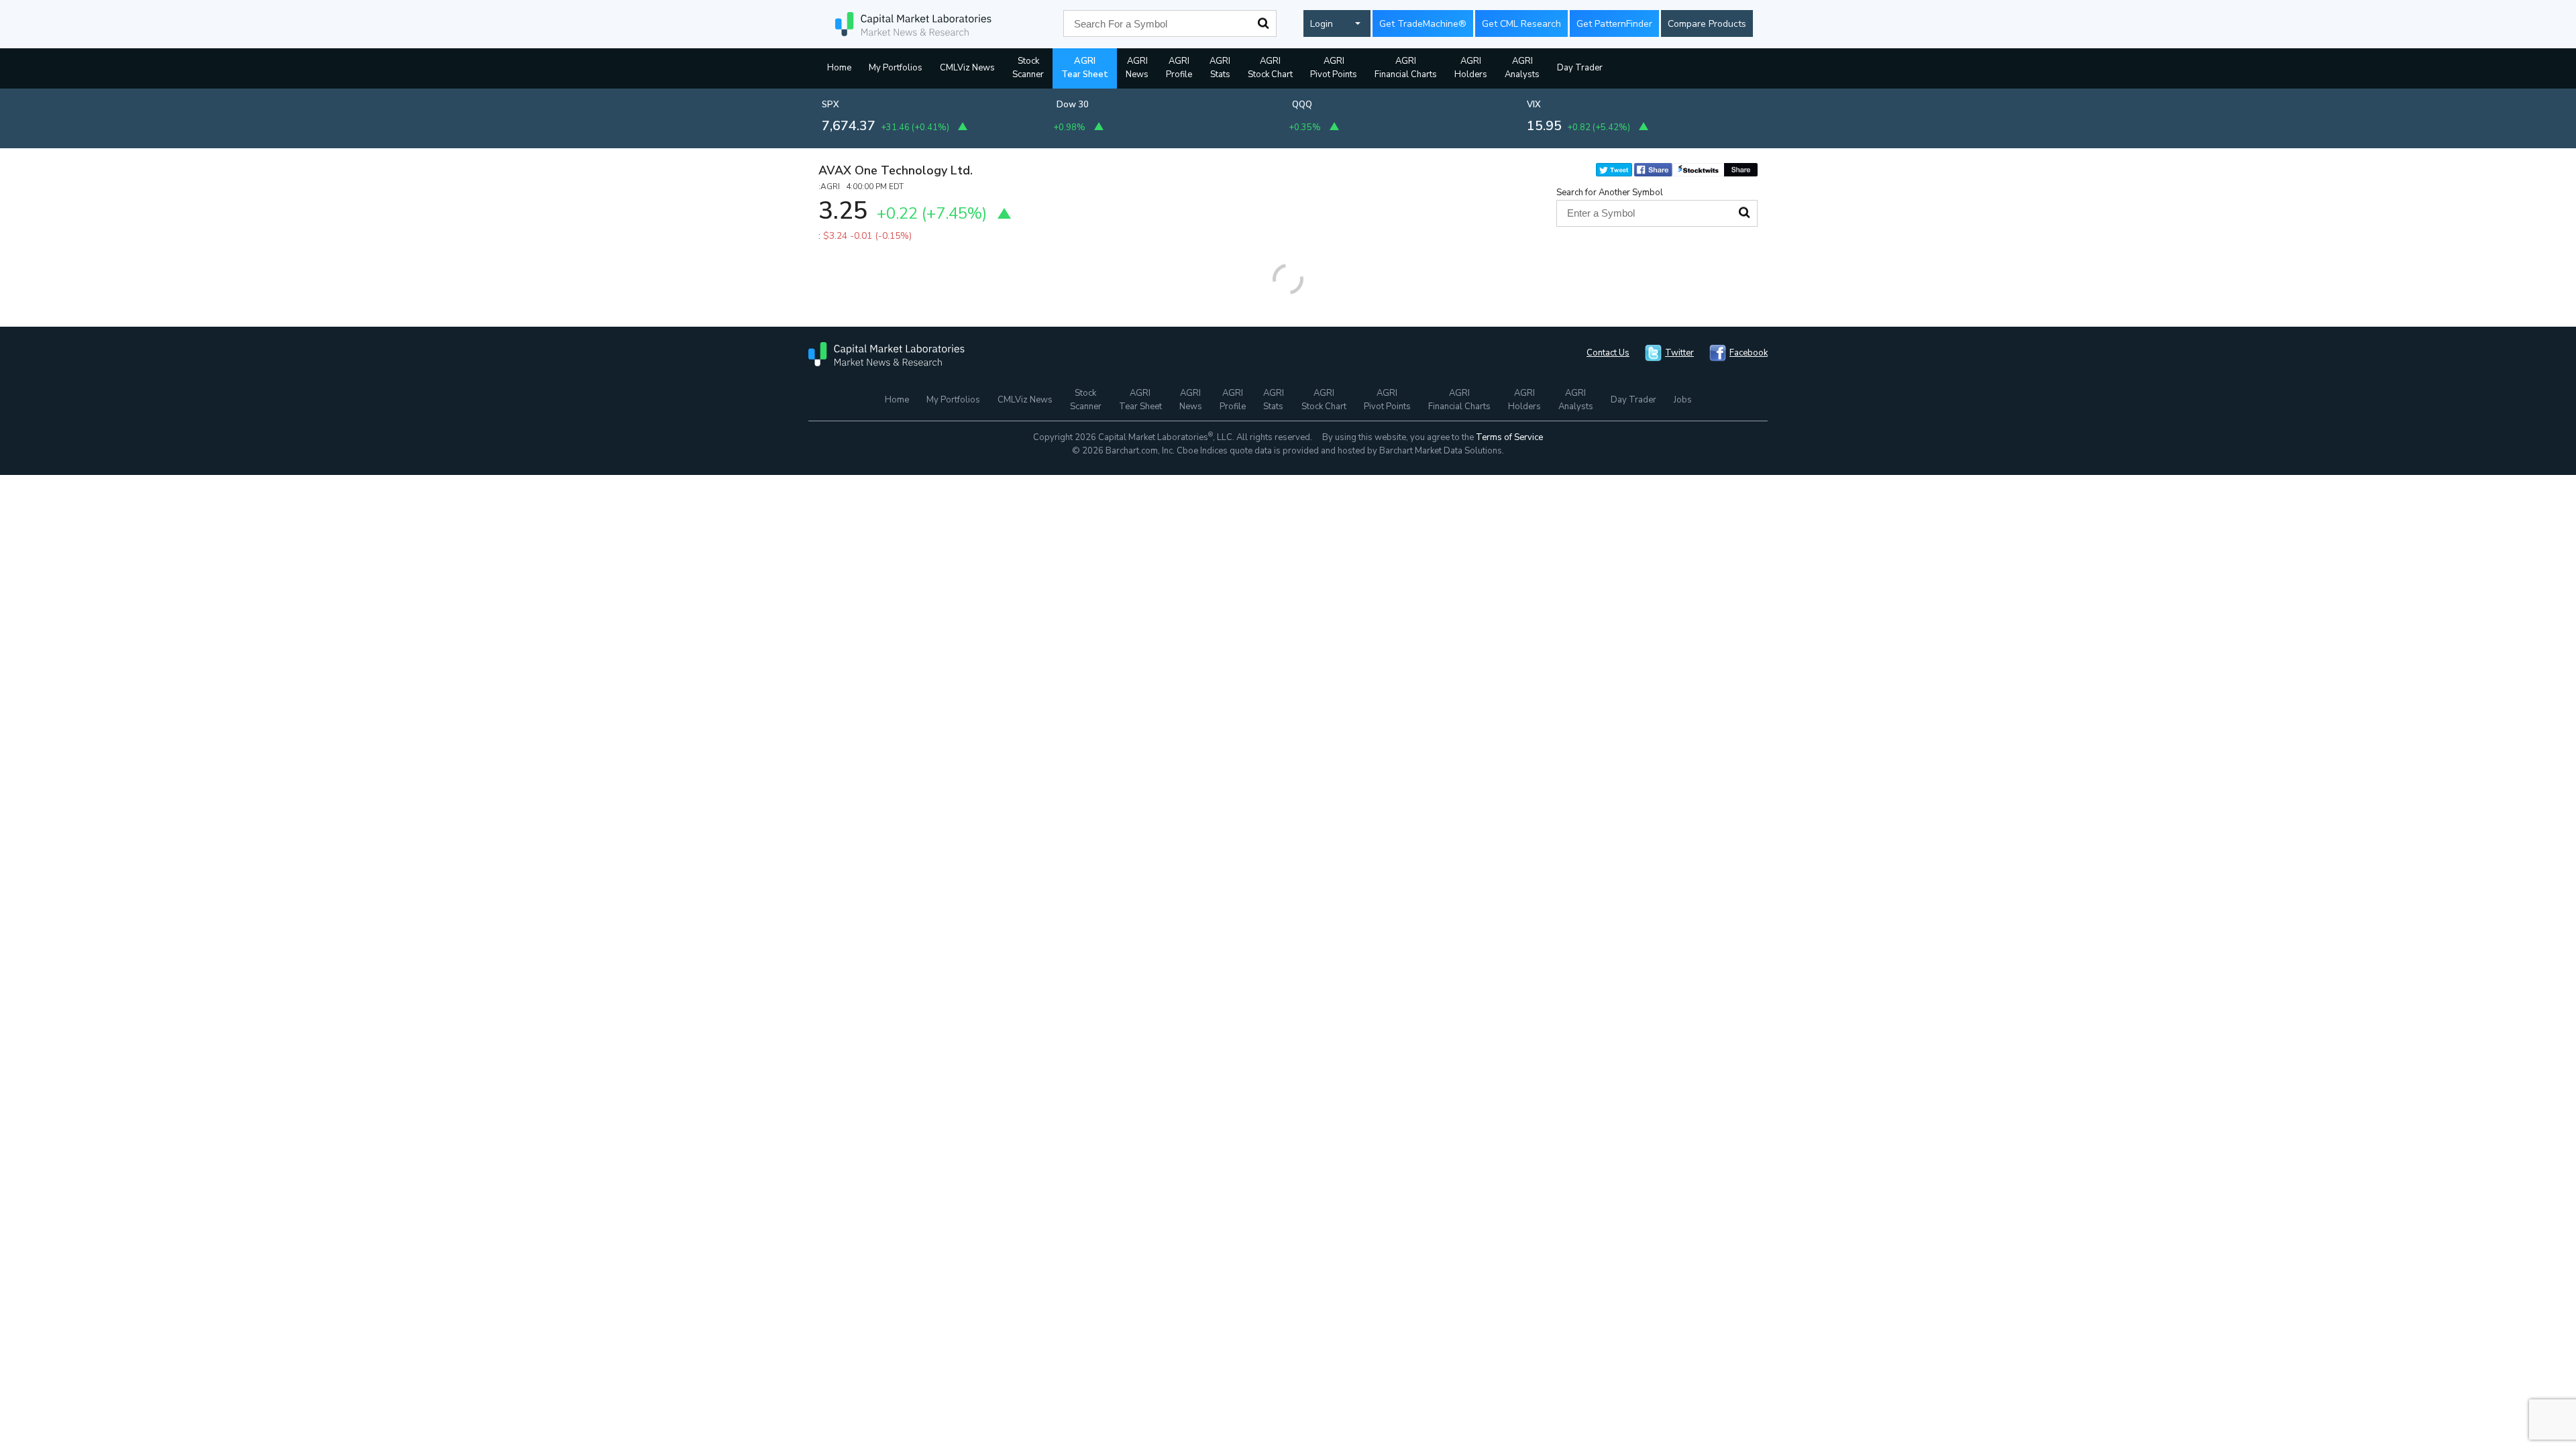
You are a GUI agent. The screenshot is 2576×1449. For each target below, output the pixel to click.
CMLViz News (967, 68)
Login (1322, 24)
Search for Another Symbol (1610, 193)
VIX (1534, 105)
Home (839, 68)
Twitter (1679, 353)
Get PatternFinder (1614, 24)
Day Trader (1580, 68)
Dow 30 (1073, 105)
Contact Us (1608, 353)
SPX (830, 105)
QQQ (1302, 105)
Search (1263, 23)
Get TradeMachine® (1423, 24)
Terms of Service (1509, 437)
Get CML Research (1521, 24)
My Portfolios (896, 68)
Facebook (1749, 353)
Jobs (1683, 400)
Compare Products (1707, 24)
